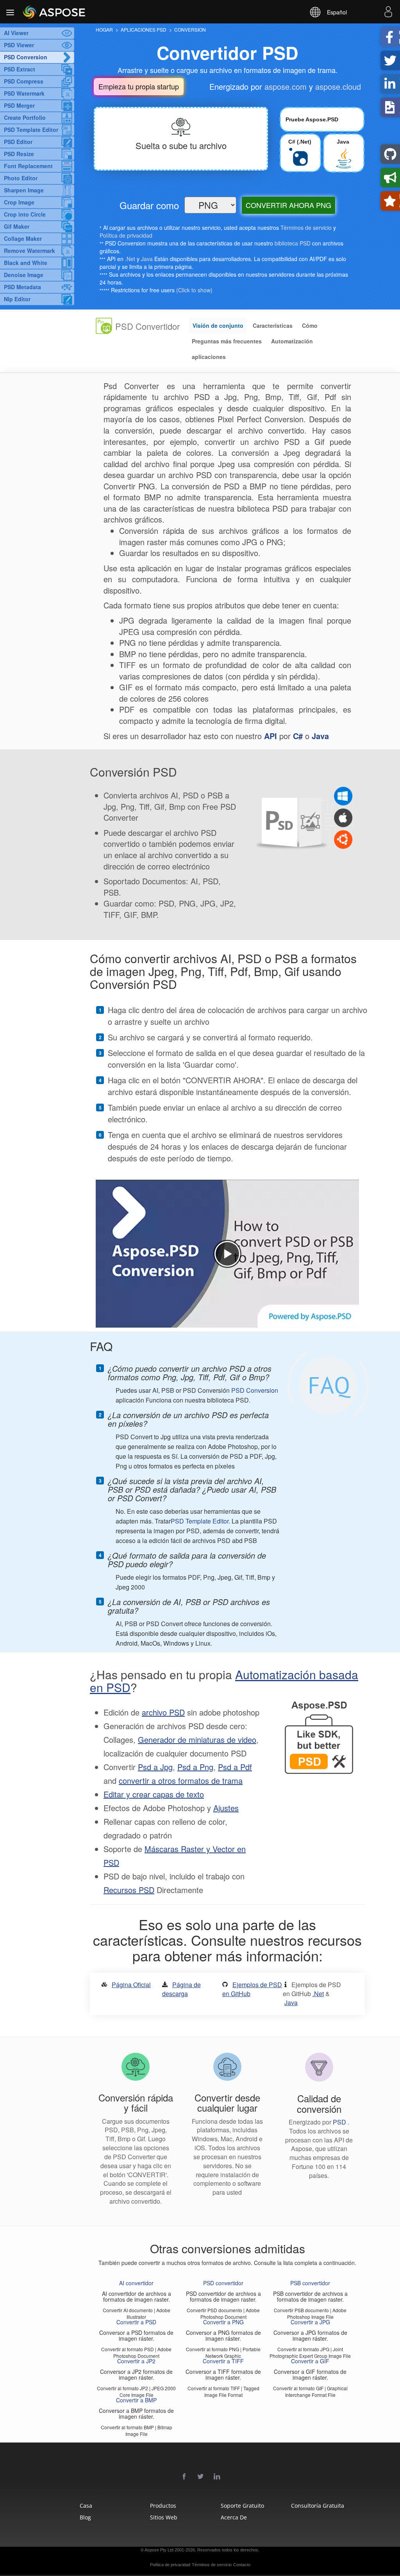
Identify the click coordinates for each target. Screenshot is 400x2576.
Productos (163, 2506)
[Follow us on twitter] (201, 2477)
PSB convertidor (310, 2283)
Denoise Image (24, 275)
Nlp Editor (17, 299)
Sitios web (164, 2517)
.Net (130, 259)
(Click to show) (194, 290)
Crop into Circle (25, 214)
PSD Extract (20, 69)
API (271, 736)
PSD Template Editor (31, 130)
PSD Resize (19, 154)
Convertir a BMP (136, 2400)
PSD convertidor (223, 2283)
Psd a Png (195, 1767)
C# (298, 736)
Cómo (310, 325)
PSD (340, 2122)
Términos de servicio (306, 228)
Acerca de (234, 2517)
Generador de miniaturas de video (197, 1740)
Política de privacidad (126, 235)
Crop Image (19, 202)
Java (147, 259)
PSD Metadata (22, 287)
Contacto (242, 2565)
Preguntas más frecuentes (227, 341)
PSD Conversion (26, 57)
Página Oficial (131, 1985)
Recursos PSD (129, 1890)
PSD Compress (24, 81)
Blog (85, 2517)
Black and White (26, 263)
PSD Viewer (19, 45)
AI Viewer (16, 33)
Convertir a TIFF (223, 2361)
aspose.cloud (338, 86)
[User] (388, 13)
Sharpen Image (24, 190)
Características (273, 325)
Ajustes (226, 1808)
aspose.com (286, 86)
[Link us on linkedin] (217, 2477)
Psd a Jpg (155, 1767)
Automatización (292, 341)
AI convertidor (136, 2283)
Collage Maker (23, 238)
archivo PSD (163, 1712)
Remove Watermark (29, 251)
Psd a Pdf (235, 1767)
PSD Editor (18, 142)
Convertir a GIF (310, 2361)
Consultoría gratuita (313, 2506)
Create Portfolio (25, 117)
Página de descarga (181, 1989)
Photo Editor (21, 178)
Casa (86, 2506)
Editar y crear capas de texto (154, 1794)
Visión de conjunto (218, 325)
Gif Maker (17, 226)
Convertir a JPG (310, 2322)
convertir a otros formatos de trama (181, 1780)
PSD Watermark (24, 93)
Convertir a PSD (136, 2322)
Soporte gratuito (242, 2506)
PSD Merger (19, 105)
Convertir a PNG (223, 2322)
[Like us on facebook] (184, 2477)
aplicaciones (209, 357)
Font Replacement (28, 166)
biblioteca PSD (293, 243)
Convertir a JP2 (136, 2361)
